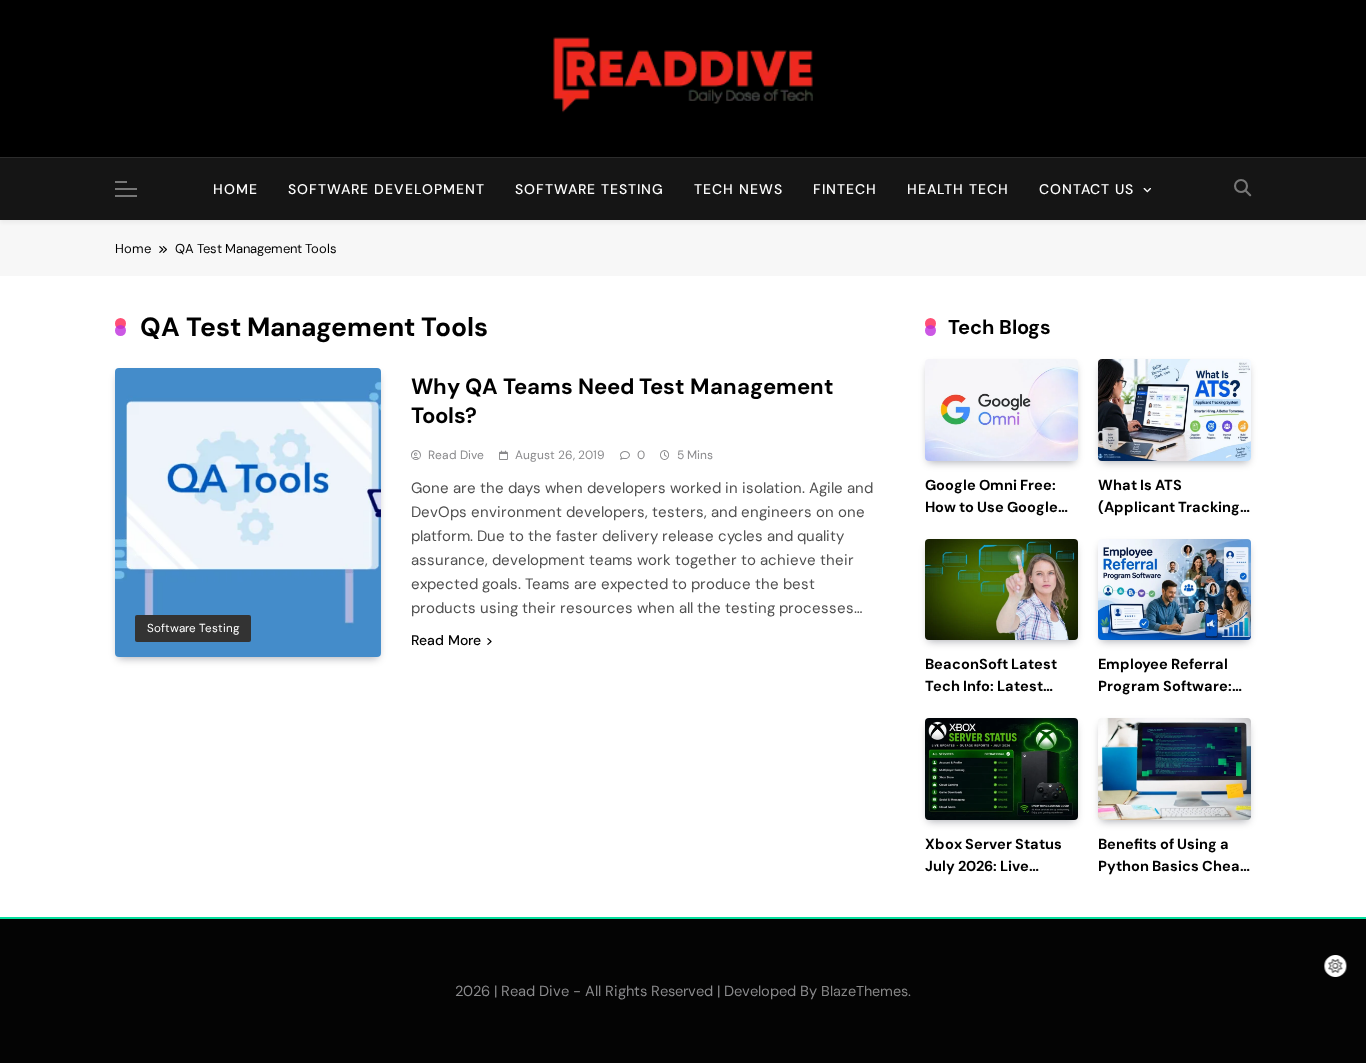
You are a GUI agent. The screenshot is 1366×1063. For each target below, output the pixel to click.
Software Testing (589, 189)
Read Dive (456, 455)
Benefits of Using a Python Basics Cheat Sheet (1172, 866)
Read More (446, 640)
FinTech (845, 189)
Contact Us (1086, 189)
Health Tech (958, 189)
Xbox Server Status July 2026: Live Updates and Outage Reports (999, 877)
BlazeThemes (864, 991)
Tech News (738, 189)
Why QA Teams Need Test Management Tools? (622, 401)
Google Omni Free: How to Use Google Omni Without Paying (1000, 507)
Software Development (386, 189)
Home (235, 189)
